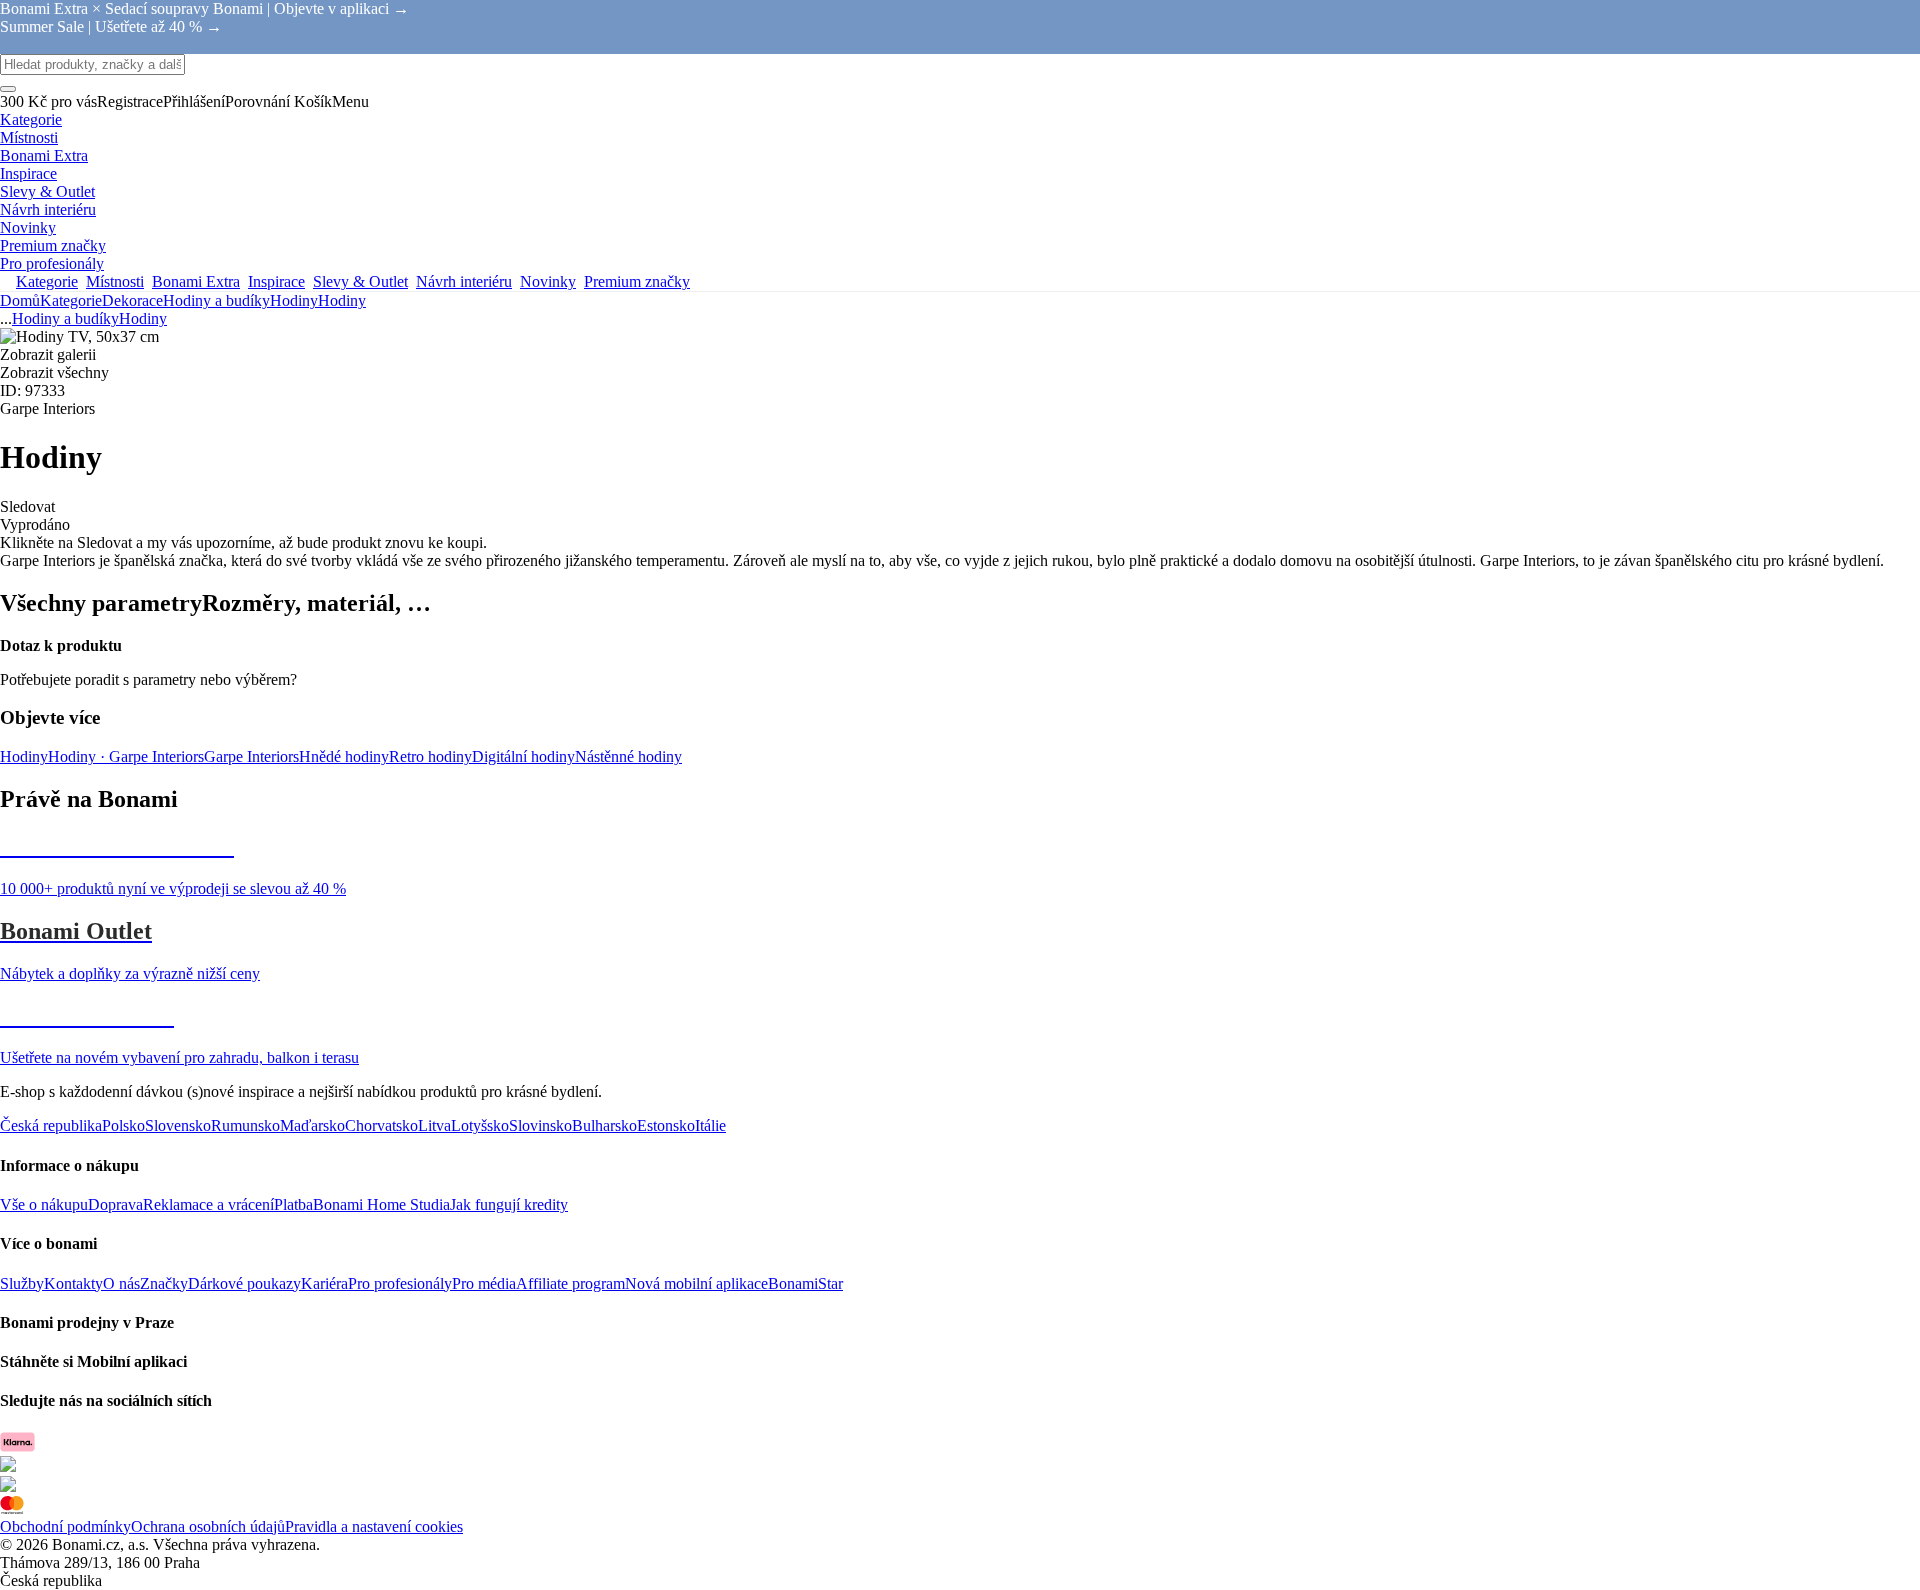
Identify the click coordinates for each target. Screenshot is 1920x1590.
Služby (22, 1283)
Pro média (484, 1283)
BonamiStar (805, 1283)
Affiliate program (570, 1283)
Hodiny (342, 300)
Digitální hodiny (523, 756)
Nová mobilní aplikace (696, 1283)
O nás (121, 1283)
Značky (164, 1283)
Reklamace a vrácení (208, 1204)
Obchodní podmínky (65, 1526)
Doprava (115, 1204)
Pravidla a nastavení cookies (374, 1526)
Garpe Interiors (251, 756)
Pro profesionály (400, 1283)
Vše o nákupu (44, 1204)
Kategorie (71, 300)
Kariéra (324, 1283)
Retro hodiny (430, 756)
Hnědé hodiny (344, 756)
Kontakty (73, 1283)
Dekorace (132, 300)
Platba (293, 1204)
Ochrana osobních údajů (208, 1526)
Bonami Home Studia (381, 1204)
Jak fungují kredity (509, 1204)
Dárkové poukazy (244, 1283)
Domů (20, 300)
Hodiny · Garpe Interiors (126, 756)
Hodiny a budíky (216, 300)
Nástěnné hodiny (628, 756)
